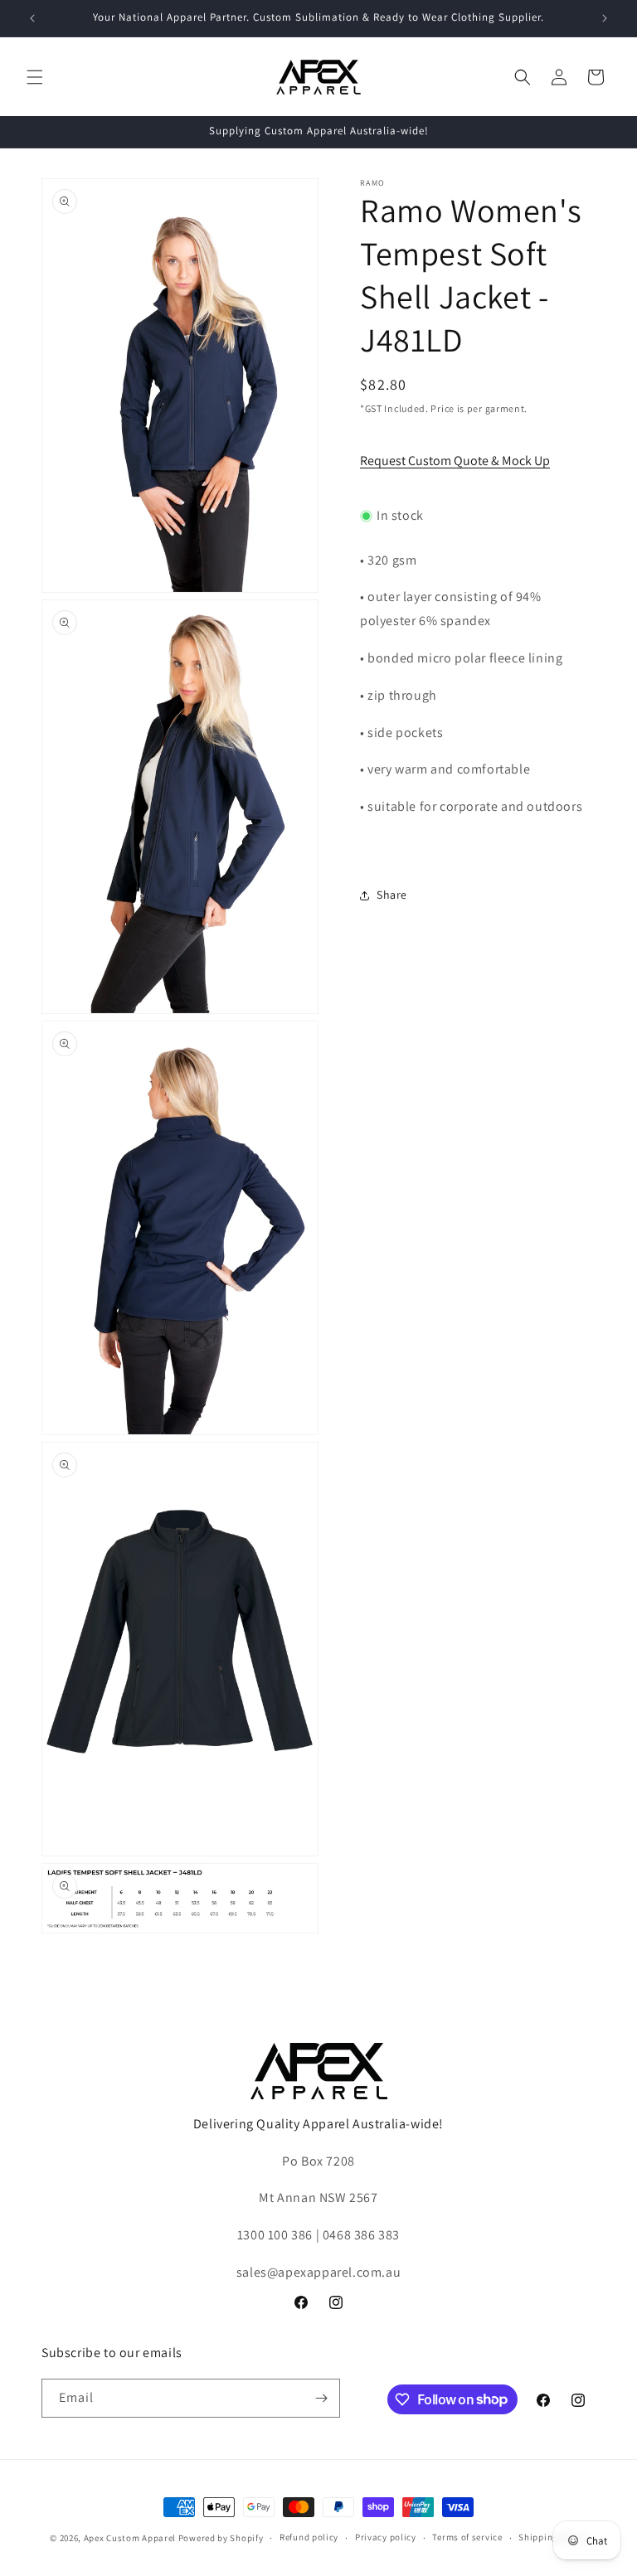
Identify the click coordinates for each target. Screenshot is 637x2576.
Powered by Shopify (221, 2538)
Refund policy (309, 2537)
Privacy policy (386, 2537)
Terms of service (467, 2537)
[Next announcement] (605, 18)
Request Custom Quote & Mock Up (455, 461)
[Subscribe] (321, 2398)
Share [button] (392, 895)
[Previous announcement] (32, 18)
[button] (35, 77)
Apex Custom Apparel (130, 2538)
